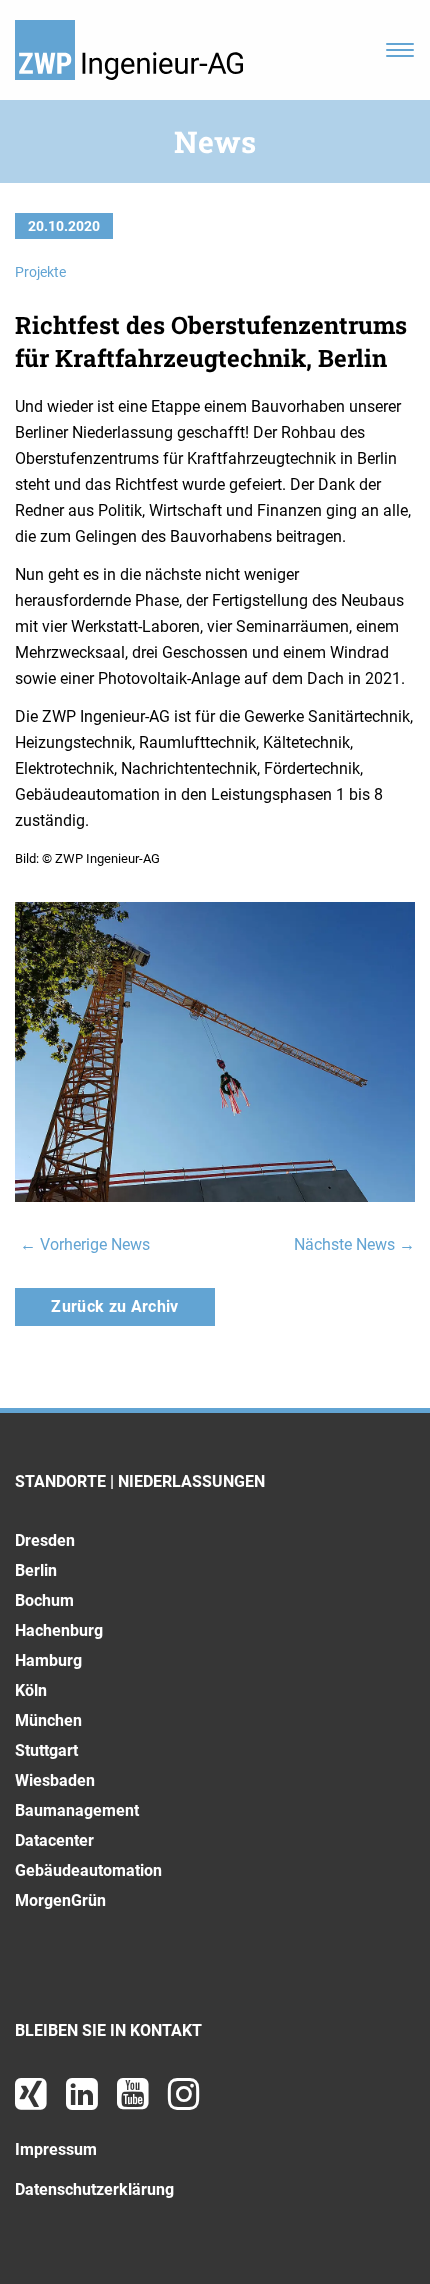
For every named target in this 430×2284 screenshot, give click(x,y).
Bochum (44, 1600)
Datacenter (54, 1840)
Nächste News (354, 1244)
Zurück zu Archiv (114, 1306)
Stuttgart (46, 1750)
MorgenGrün (60, 1900)
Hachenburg (59, 1630)
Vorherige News (85, 1244)
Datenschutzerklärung (94, 2189)
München (48, 1720)
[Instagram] (184, 2101)
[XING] (33, 2101)
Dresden (45, 1540)
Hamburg (48, 1660)
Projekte (40, 272)
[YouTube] (135, 2101)
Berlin (36, 1570)
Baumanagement (77, 1810)
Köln (31, 1690)
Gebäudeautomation (88, 1870)
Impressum (56, 2149)
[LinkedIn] (84, 2101)
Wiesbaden (55, 1780)
